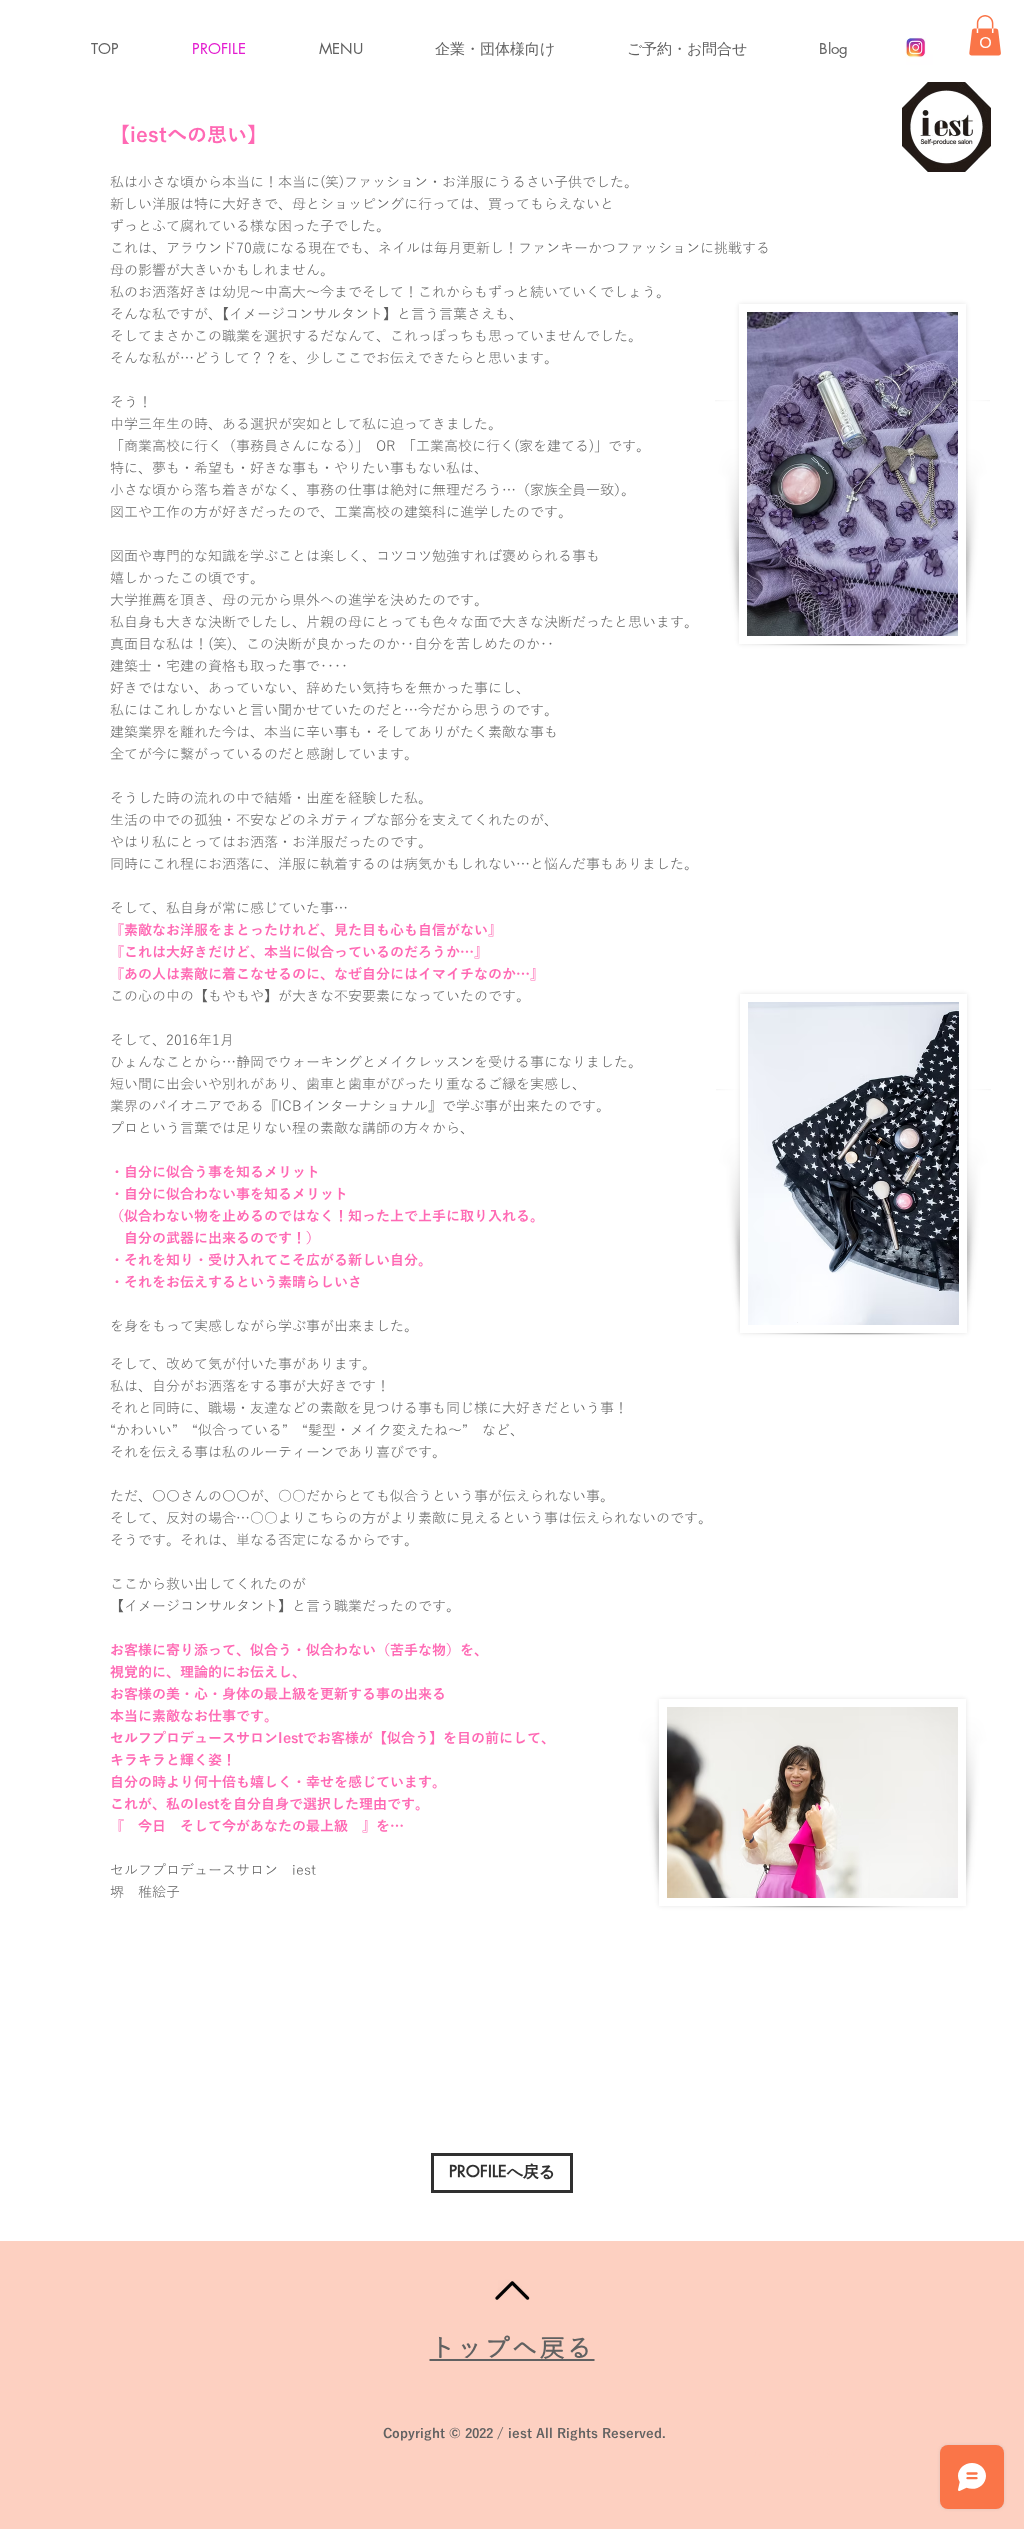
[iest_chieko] (915, 47)
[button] (362, 49)
